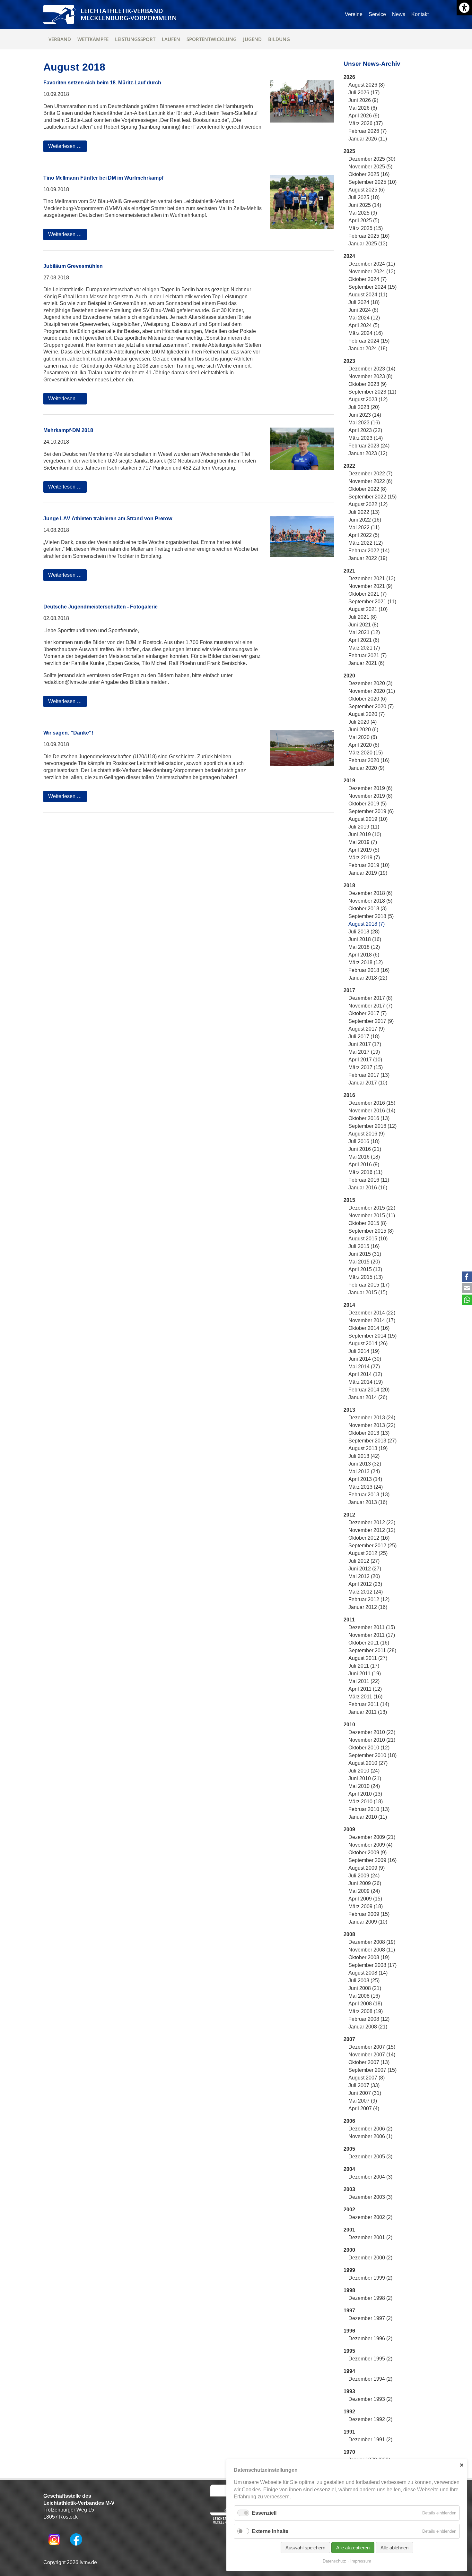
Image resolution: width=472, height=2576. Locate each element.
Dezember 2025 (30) (372, 159)
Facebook (467, 1277)
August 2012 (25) (368, 1553)
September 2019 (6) (371, 811)
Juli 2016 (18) (364, 1141)
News (399, 14)
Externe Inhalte (270, 2531)
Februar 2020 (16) (369, 760)
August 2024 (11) (368, 295)
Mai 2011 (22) (364, 1681)
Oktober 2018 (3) (367, 909)
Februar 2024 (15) (369, 341)
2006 (349, 2121)
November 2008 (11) (372, 1950)
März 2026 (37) (366, 123)
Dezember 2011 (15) (372, 1627)
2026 (349, 77)
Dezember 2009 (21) (372, 1837)
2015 (349, 1200)
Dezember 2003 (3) (370, 2197)
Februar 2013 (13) (369, 1495)
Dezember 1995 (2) (370, 2359)
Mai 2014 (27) (364, 1367)
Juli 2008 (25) (364, 1981)
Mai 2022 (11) (364, 527)
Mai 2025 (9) (363, 213)
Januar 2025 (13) (368, 244)
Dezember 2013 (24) (372, 1418)
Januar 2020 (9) (366, 768)
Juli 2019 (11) (364, 827)
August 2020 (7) (367, 714)
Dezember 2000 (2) (370, 2258)
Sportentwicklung (212, 39)
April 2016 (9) (364, 1165)
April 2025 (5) (364, 221)
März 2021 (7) (364, 648)
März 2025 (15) (366, 228)
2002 (349, 2210)
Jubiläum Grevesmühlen (73, 266)
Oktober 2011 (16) (369, 1643)
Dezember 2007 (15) (372, 2047)
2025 (349, 151)
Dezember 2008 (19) (372, 1942)
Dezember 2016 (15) (372, 1103)
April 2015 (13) (365, 1269)
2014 (349, 1305)
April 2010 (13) (365, 1794)
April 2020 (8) (364, 745)
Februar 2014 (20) (369, 1390)
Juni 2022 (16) (365, 520)
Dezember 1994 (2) (370, 2379)
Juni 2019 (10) (365, 834)
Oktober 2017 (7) (367, 1013)
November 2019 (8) (370, 796)
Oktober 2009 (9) (367, 1853)
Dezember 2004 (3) (370, 2177)
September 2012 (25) (372, 1546)
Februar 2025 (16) (369, 236)
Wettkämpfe (93, 39)
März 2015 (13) (366, 1277)
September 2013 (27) (372, 1441)
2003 (349, 2189)
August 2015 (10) (368, 1239)
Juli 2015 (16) (364, 1246)
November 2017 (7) (370, 1006)
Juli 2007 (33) (364, 2085)
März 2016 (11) (365, 1172)
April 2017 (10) (365, 1060)
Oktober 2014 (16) (369, 1328)
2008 (349, 1934)
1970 (349, 2452)
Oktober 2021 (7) (367, 594)
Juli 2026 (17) (364, 93)
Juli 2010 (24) (364, 1771)
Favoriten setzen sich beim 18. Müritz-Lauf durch (102, 83)
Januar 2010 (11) (368, 1817)
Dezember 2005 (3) (370, 2157)
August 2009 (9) (367, 1868)
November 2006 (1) (370, 2136)
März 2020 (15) (366, 753)
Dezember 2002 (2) (370, 2217)
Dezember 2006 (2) (370, 2129)
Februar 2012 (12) (369, 1599)
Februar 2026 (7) (367, 131)
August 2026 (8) (367, 85)
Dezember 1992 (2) (370, 2419)
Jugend (252, 39)
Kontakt (420, 14)
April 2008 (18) (365, 2004)
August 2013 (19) (368, 1448)
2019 (349, 781)
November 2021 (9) (370, 586)
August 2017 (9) (367, 1029)
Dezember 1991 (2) (370, 2440)
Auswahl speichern (305, 2548)
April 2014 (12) (365, 1374)
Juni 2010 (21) (365, 1778)
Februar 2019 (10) (369, 865)
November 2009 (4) (370, 1845)
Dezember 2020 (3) (370, 683)
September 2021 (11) (372, 602)
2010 (349, 1725)
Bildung (279, 39)
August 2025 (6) (367, 190)
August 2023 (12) (368, 400)
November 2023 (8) (370, 376)
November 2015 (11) (372, 1216)
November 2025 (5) (370, 167)
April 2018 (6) (364, 955)
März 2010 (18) (366, 1802)
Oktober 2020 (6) (367, 699)
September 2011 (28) (372, 1650)
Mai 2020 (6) (363, 737)
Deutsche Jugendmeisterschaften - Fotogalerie (101, 607)
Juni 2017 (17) (365, 1044)
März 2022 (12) (366, 543)
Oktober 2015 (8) (367, 1223)
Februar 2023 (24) (369, 446)
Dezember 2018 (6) (370, 893)
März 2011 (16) (365, 1697)
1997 (349, 2311)
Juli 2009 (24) (364, 1876)
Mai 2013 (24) (364, 1471)
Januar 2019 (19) (368, 873)
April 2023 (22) (365, 430)
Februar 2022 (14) (369, 551)
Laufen (171, 39)
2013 (349, 1410)
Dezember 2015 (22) (372, 1208)
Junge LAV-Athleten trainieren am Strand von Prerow (108, 519)
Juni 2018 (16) (365, 939)
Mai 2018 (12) (364, 947)
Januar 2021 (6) (366, 663)
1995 (349, 2351)
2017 (349, 990)
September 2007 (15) (372, 2070)
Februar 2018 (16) (369, 970)
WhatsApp (467, 1300)
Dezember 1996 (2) (370, 2338)
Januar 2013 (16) (368, 1502)
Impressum (361, 2561)
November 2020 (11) (372, 691)
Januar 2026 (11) (368, 139)
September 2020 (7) (371, 706)
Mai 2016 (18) (364, 1157)
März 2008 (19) (366, 2011)
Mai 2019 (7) (363, 842)
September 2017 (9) (371, 1021)
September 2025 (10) (372, 182)
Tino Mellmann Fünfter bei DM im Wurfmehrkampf (103, 178)
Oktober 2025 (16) (369, 174)
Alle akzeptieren (353, 2548)
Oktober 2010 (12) (369, 1748)
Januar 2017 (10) (368, 1083)
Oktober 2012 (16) (369, 1538)
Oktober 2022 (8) (367, 489)
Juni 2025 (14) (365, 205)
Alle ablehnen (394, 2548)
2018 (349, 885)
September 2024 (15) (372, 287)
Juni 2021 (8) (363, 625)
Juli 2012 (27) (364, 1561)
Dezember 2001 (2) (370, 2237)
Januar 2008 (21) (368, 2027)
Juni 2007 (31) (365, 2093)
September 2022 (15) (372, 497)
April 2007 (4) (364, 2108)
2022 (349, 466)
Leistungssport (135, 39)
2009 (349, 1829)
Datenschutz (334, 2561)
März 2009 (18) (366, 1906)
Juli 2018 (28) (364, 932)
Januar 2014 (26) (368, 1397)
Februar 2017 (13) (369, 1075)
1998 (349, 2290)
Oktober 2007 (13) (369, 2062)
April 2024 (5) (364, 325)
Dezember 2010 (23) (372, 1732)
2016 (349, 1095)
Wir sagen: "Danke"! (68, 733)
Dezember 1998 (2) (370, 2298)
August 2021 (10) (368, 609)
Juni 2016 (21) (365, 1149)
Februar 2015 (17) (369, 1285)
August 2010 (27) (368, 1763)
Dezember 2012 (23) (372, 1522)
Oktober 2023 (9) (367, 384)
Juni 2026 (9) (363, 100)
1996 (349, 2331)
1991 (349, 2432)
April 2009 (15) (365, 1899)
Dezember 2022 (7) (370, 474)
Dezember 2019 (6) (370, 788)
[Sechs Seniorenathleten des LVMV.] (302, 202)
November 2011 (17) (372, 1635)
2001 (349, 2230)
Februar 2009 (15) (369, 1914)
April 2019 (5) (364, 850)
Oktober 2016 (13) (369, 1118)
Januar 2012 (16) (368, 1607)
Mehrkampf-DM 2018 (68, 430)
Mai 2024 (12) (364, 318)
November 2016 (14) (372, 1111)
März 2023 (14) (366, 438)
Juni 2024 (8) (363, 310)
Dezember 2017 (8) (370, 998)
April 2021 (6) (364, 640)
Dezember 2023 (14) (372, 369)
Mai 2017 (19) (364, 1052)
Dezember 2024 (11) (372, 264)
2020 (349, 676)
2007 (349, 2039)
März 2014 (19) (366, 1382)
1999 (349, 2270)
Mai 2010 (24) (364, 1786)
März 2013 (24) (366, 1487)
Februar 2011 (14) (369, 1704)
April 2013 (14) (365, 1479)
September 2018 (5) (371, 916)
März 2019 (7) (364, 858)
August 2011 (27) (368, 1658)
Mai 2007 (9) (363, 2101)
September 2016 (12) (372, 1126)
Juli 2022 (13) (364, 512)
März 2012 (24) (366, 1592)
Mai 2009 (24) (364, 1891)
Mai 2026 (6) (363, 108)
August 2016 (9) (367, 1134)
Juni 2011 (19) (365, 1674)
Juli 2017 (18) (364, 1037)
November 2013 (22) (372, 1425)
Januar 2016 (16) (368, 1188)
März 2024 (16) (366, 333)
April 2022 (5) (364, 535)
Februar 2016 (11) (369, 1180)
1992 (349, 2412)
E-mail (467, 1288)
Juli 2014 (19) (364, 1351)
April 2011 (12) (365, 1689)
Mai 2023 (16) (364, 423)
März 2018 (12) (366, 962)
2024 (349, 256)
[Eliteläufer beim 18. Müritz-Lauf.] (302, 101)
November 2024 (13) (372, 272)
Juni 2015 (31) (365, 1254)
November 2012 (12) (372, 1530)
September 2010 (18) (372, 1755)
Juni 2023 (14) (365, 415)
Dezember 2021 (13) (372, 578)
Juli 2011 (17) (364, 1666)
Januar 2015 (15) (368, 1292)
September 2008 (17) (372, 1965)
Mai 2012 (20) (364, 1576)
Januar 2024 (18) (368, 349)
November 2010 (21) (372, 1740)
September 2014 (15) (372, 1336)
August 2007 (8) (367, 2078)
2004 (349, 2169)
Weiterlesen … (67, 148)
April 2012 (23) (365, 1584)
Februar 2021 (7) (367, 655)
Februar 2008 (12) (369, 2019)
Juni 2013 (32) (365, 1464)
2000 (349, 2250)
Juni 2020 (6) (363, 730)
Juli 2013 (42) (364, 1456)
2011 (349, 1620)
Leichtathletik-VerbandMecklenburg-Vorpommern (129, 14)
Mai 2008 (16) (364, 1996)
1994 (349, 2371)
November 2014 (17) (372, 1320)
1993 (349, 2391)
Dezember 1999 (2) (370, 2278)
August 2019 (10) (368, 819)
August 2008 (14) (368, 1973)
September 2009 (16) (372, 1860)
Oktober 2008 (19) (369, 1957)
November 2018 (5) (370, 901)
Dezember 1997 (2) (370, 2318)
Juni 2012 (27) (365, 1569)
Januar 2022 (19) (368, 558)
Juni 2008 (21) (365, 1988)
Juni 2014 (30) (365, 1359)
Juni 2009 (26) (365, 1883)
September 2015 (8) (371, 1231)
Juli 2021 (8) (363, 617)
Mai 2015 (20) (364, 1262)
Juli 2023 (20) (364, 407)
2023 (349, 361)
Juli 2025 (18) (364, 197)
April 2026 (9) (364, 116)
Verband (60, 39)
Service (377, 14)
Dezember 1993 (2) (370, 2399)
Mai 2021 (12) (364, 632)
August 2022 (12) (368, 504)
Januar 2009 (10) (368, 1922)
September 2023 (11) (372, 392)
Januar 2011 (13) (368, 1712)
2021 (349, 571)
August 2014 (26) (368, 1343)
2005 (349, 2149)
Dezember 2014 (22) (372, 1313)
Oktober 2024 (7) (367, 279)
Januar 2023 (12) (368, 453)
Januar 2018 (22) (368, 978)
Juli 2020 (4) (363, 722)
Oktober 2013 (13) (369, 1433)
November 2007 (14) (372, 2055)
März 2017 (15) (366, 1067)
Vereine (354, 14)
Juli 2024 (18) (364, 302)
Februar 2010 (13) (369, 1809)
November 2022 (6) (370, 481)
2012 (349, 1515)
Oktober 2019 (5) (367, 804)
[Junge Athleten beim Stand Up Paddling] (302, 536)
